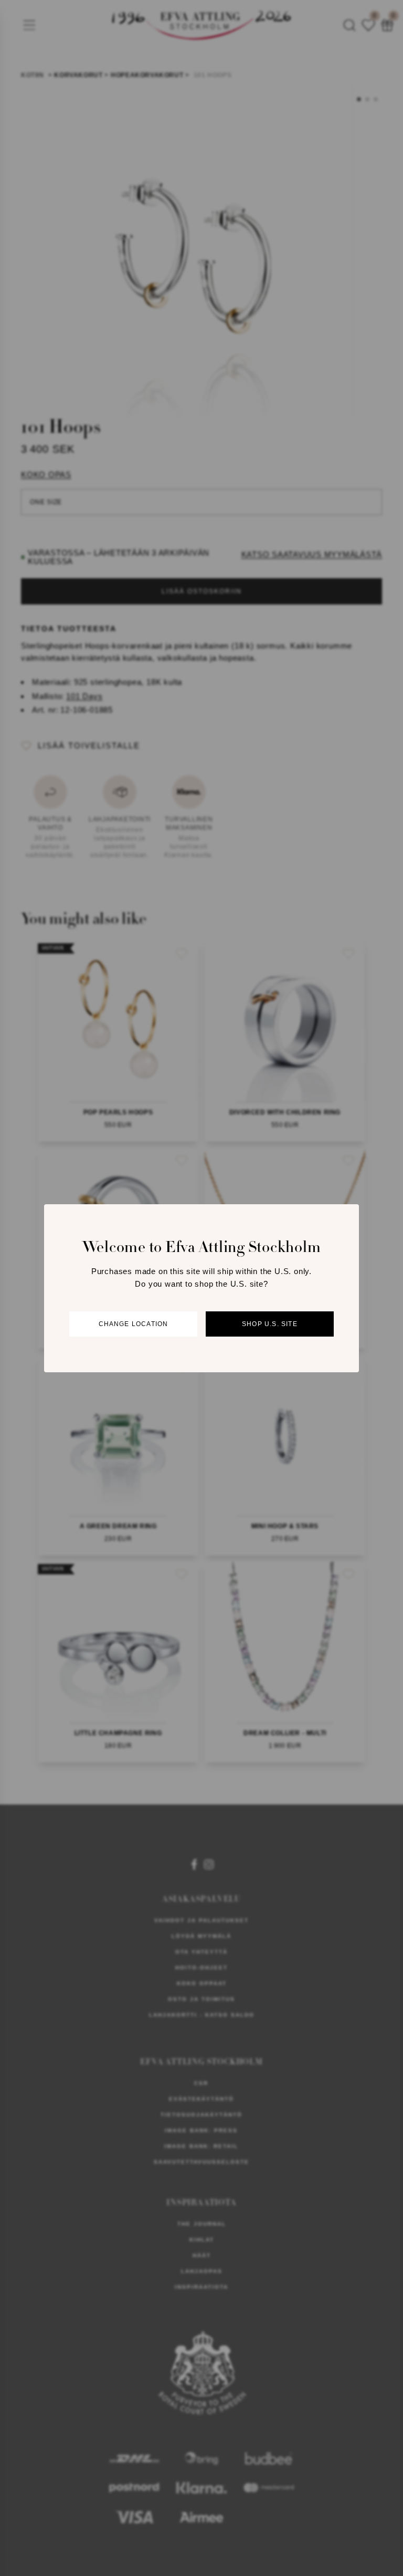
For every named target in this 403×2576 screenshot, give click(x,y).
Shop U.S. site (270, 1324)
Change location (134, 1324)
